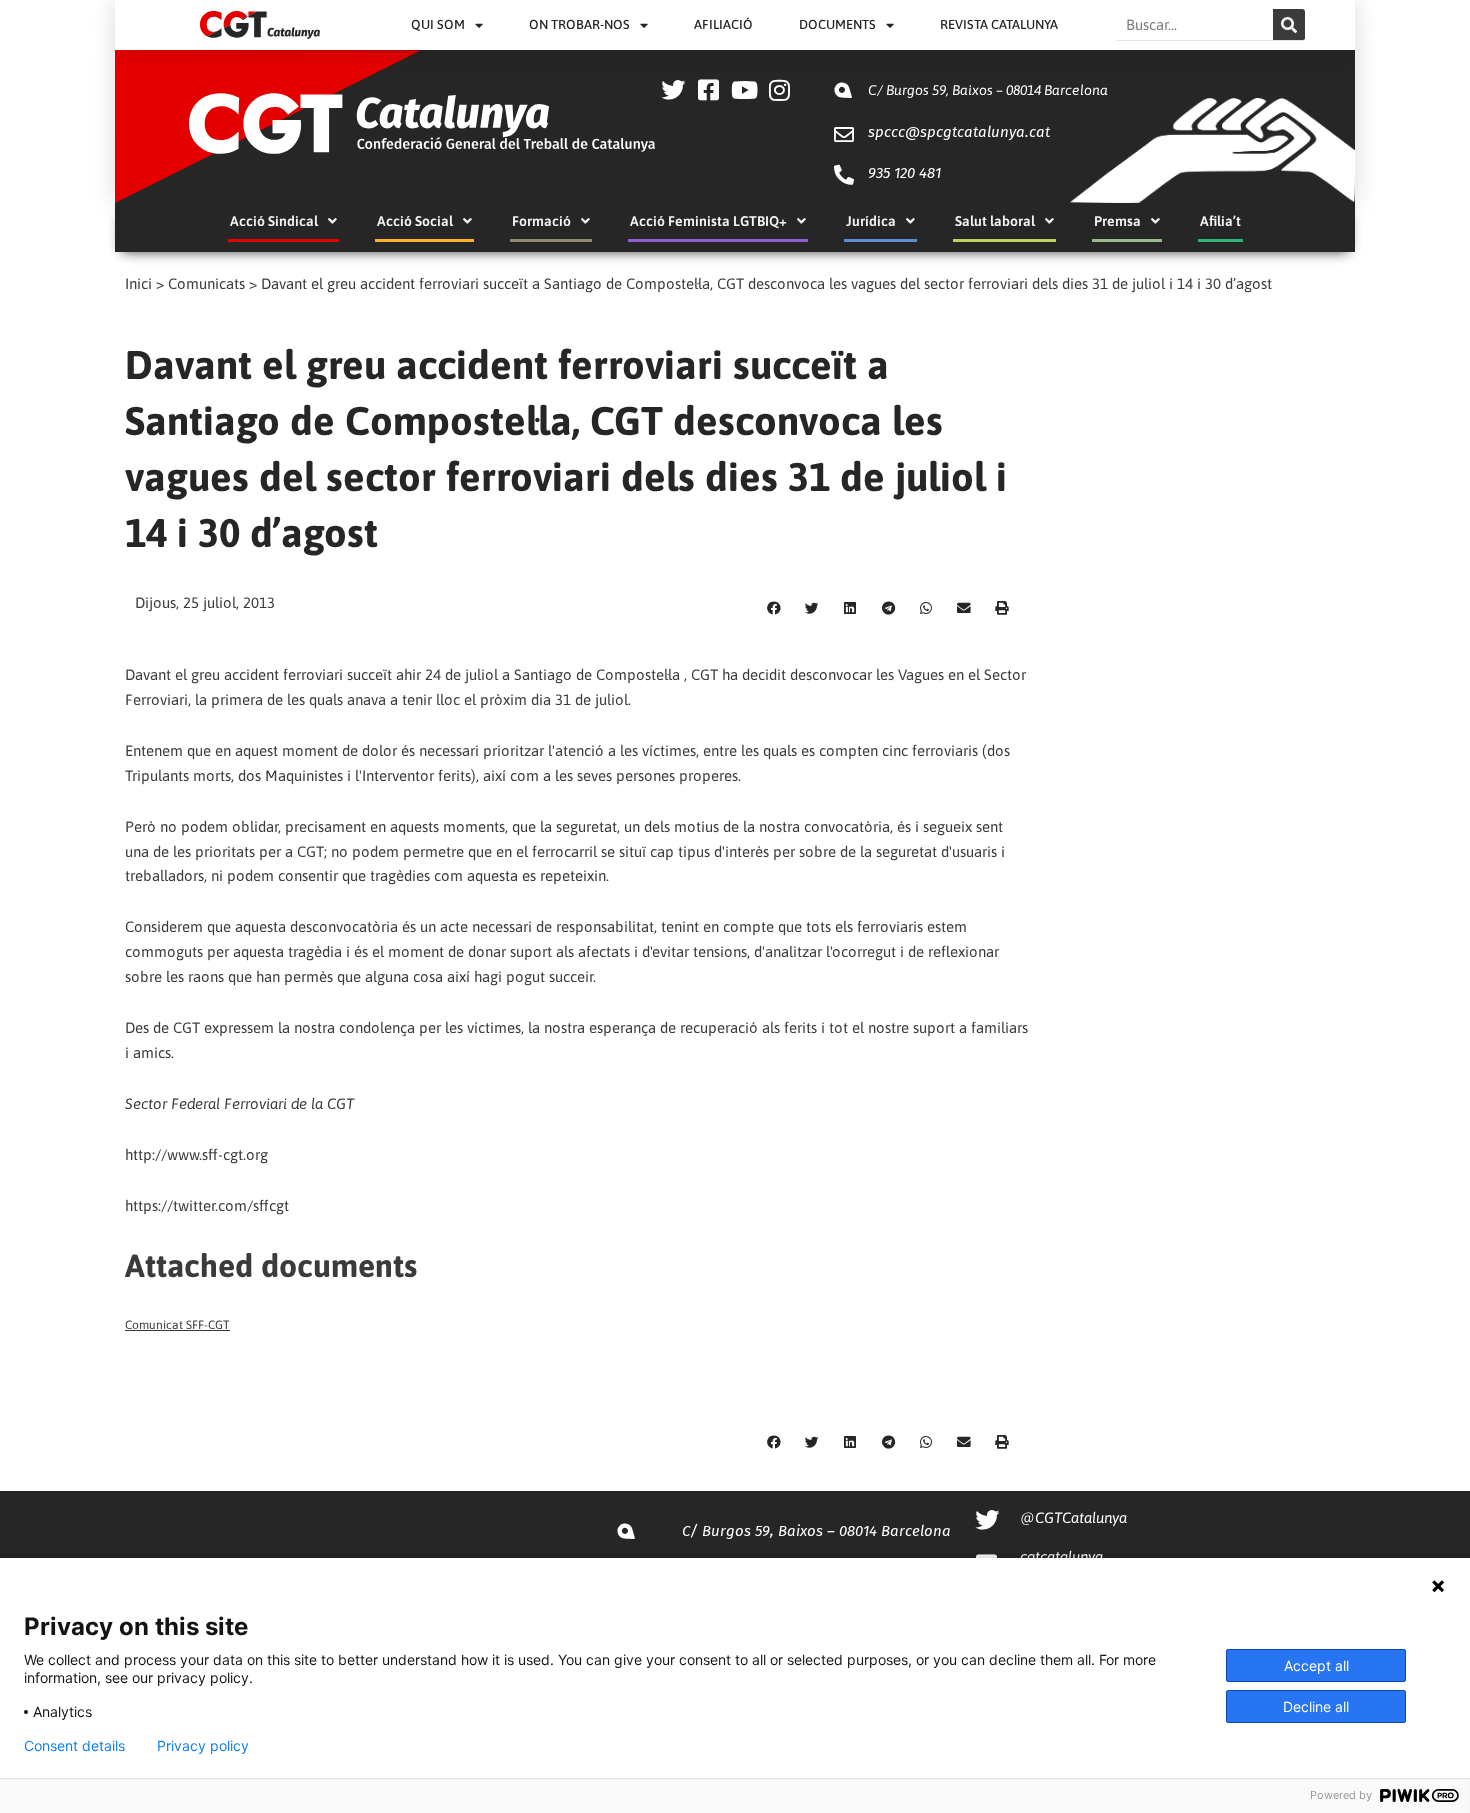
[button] (774, 609)
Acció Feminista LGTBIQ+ (708, 221)
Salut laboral (995, 221)
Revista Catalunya (999, 24)
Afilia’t (1220, 221)
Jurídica (871, 221)
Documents (837, 24)
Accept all (1316, 1665)
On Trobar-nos (579, 24)
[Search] (1289, 24)
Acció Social (415, 221)
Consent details (74, 1746)
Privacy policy (203, 1746)
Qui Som (438, 24)
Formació (541, 221)
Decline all (1316, 1706)
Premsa (1117, 221)
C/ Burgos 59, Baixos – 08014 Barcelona (988, 90)
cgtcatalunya (1061, 1556)
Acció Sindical (274, 221)
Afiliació (723, 24)
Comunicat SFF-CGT (177, 1325)
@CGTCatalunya (1073, 1517)
